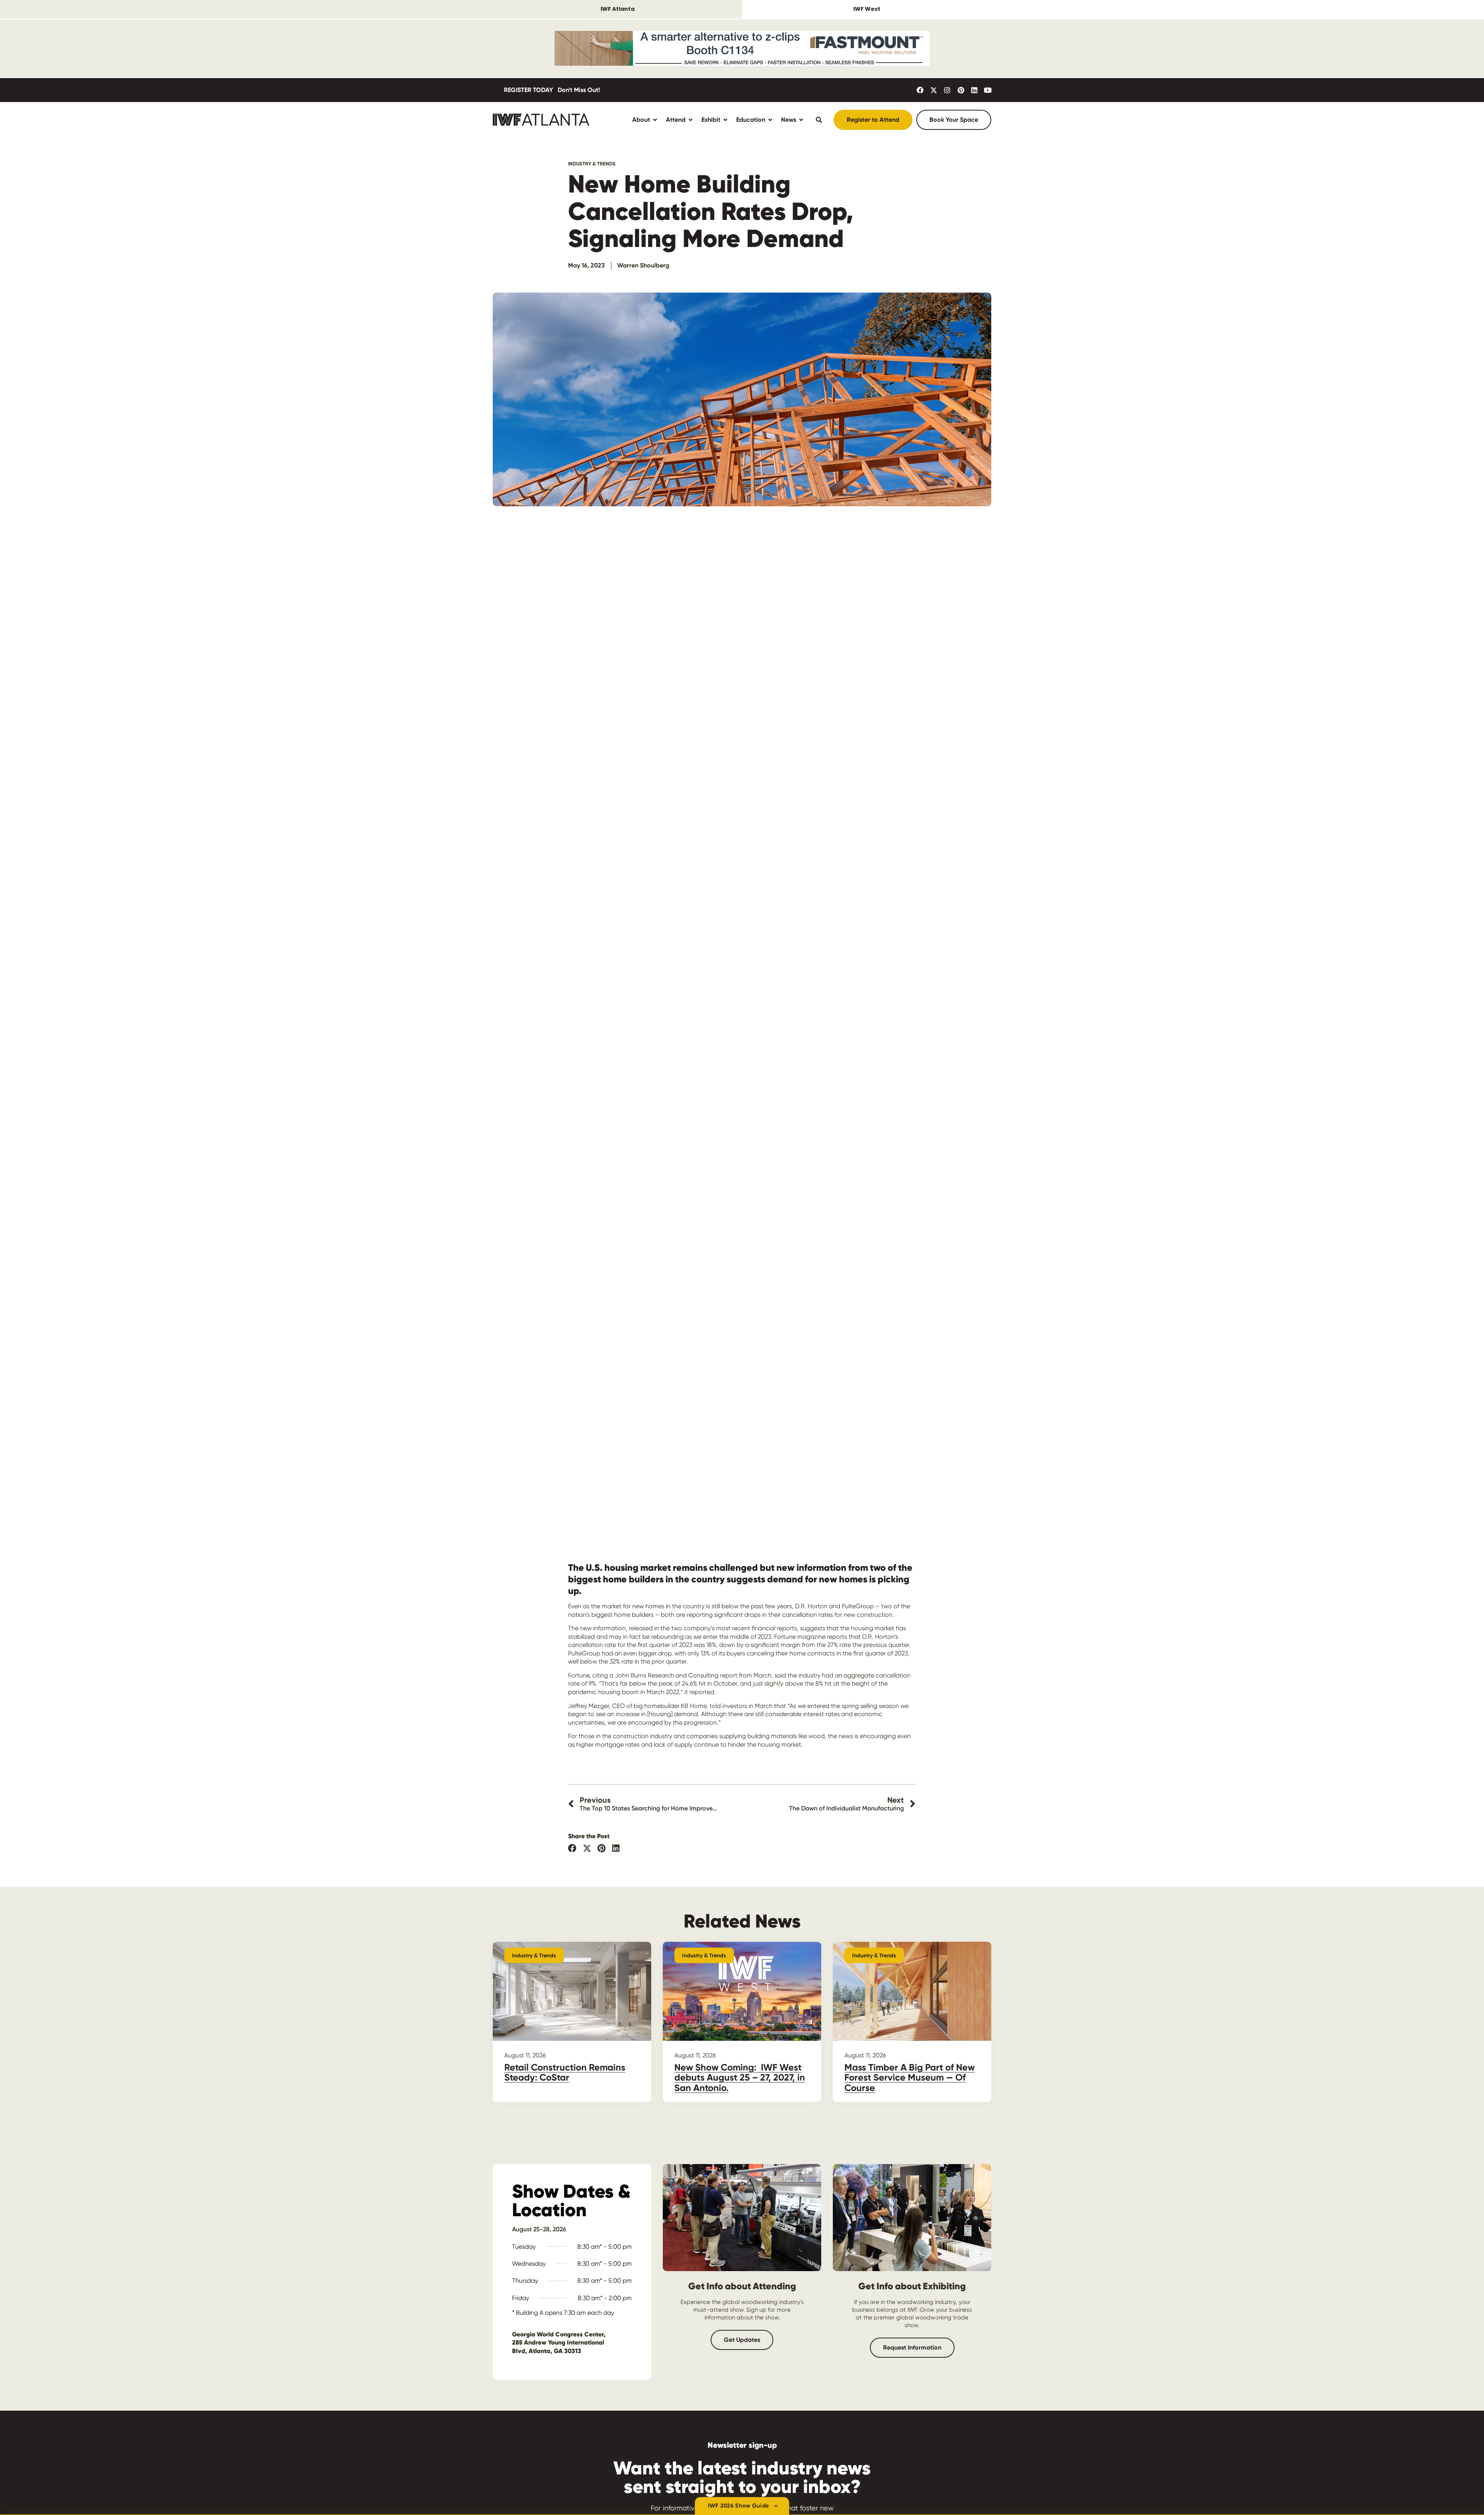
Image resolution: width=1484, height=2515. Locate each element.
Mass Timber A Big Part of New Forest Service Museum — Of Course (910, 2077)
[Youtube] (988, 90)
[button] (573, 1848)
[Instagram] (947, 90)
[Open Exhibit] (725, 120)
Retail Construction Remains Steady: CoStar (565, 2072)
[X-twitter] (934, 90)
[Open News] (801, 120)
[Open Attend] (691, 120)
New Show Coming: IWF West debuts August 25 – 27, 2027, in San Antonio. (740, 2077)
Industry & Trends (592, 164)
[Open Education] (770, 120)
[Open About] (655, 120)
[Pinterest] (961, 90)
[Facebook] (920, 90)
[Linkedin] (974, 90)
